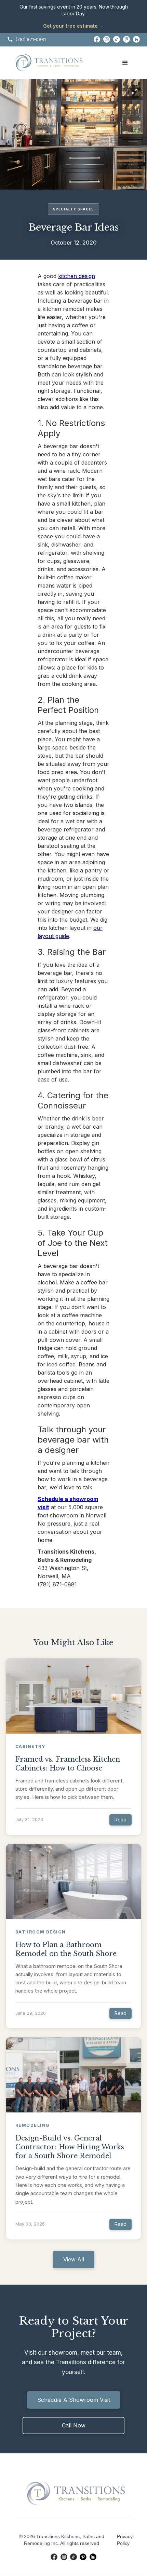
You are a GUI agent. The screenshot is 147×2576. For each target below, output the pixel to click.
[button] (125, 63)
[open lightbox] (73, 134)
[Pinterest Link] (127, 40)
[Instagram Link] (107, 40)
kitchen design (77, 276)
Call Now (74, 2425)
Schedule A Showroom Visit (74, 2400)
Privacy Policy (125, 2540)
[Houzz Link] (137, 40)
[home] (49, 63)
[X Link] (117, 40)
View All (74, 2259)
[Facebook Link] (97, 40)
